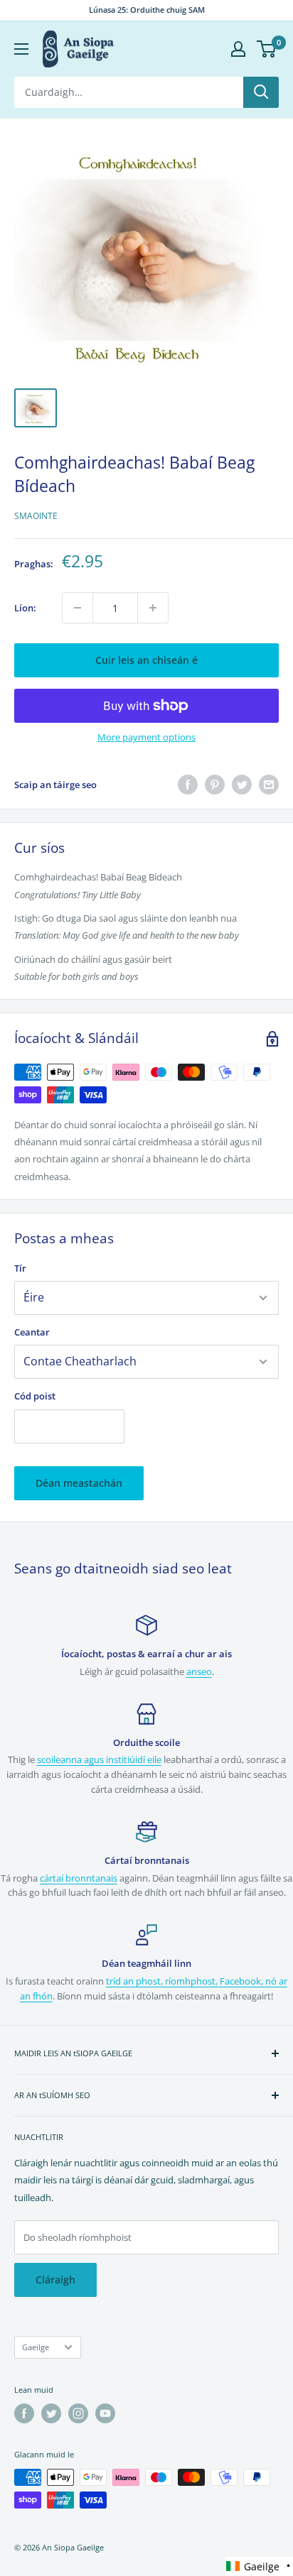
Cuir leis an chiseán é (146, 660)
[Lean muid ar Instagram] (78, 2413)
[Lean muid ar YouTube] (105, 2413)
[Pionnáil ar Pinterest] (215, 785)
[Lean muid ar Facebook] (24, 2413)
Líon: (25, 608)
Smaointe (36, 516)
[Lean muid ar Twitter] (51, 2413)
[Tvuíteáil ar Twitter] (242, 785)
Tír (20, 1268)
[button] (259, 2566)
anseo (199, 1671)
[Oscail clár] (21, 49)
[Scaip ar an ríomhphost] (269, 785)
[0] (267, 49)
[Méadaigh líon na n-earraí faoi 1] (153, 608)
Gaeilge (36, 2347)
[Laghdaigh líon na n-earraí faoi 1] (78, 608)
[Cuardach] (261, 92)
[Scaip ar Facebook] (188, 785)
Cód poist (35, 1396)
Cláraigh (55, 2280)
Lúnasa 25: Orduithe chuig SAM (147, 10)
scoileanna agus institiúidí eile (99, 1759)
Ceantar (32, 1332)
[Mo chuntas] (238, 49)
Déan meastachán (79, 1483)
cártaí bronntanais (79, 1878)
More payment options (146, 737)
